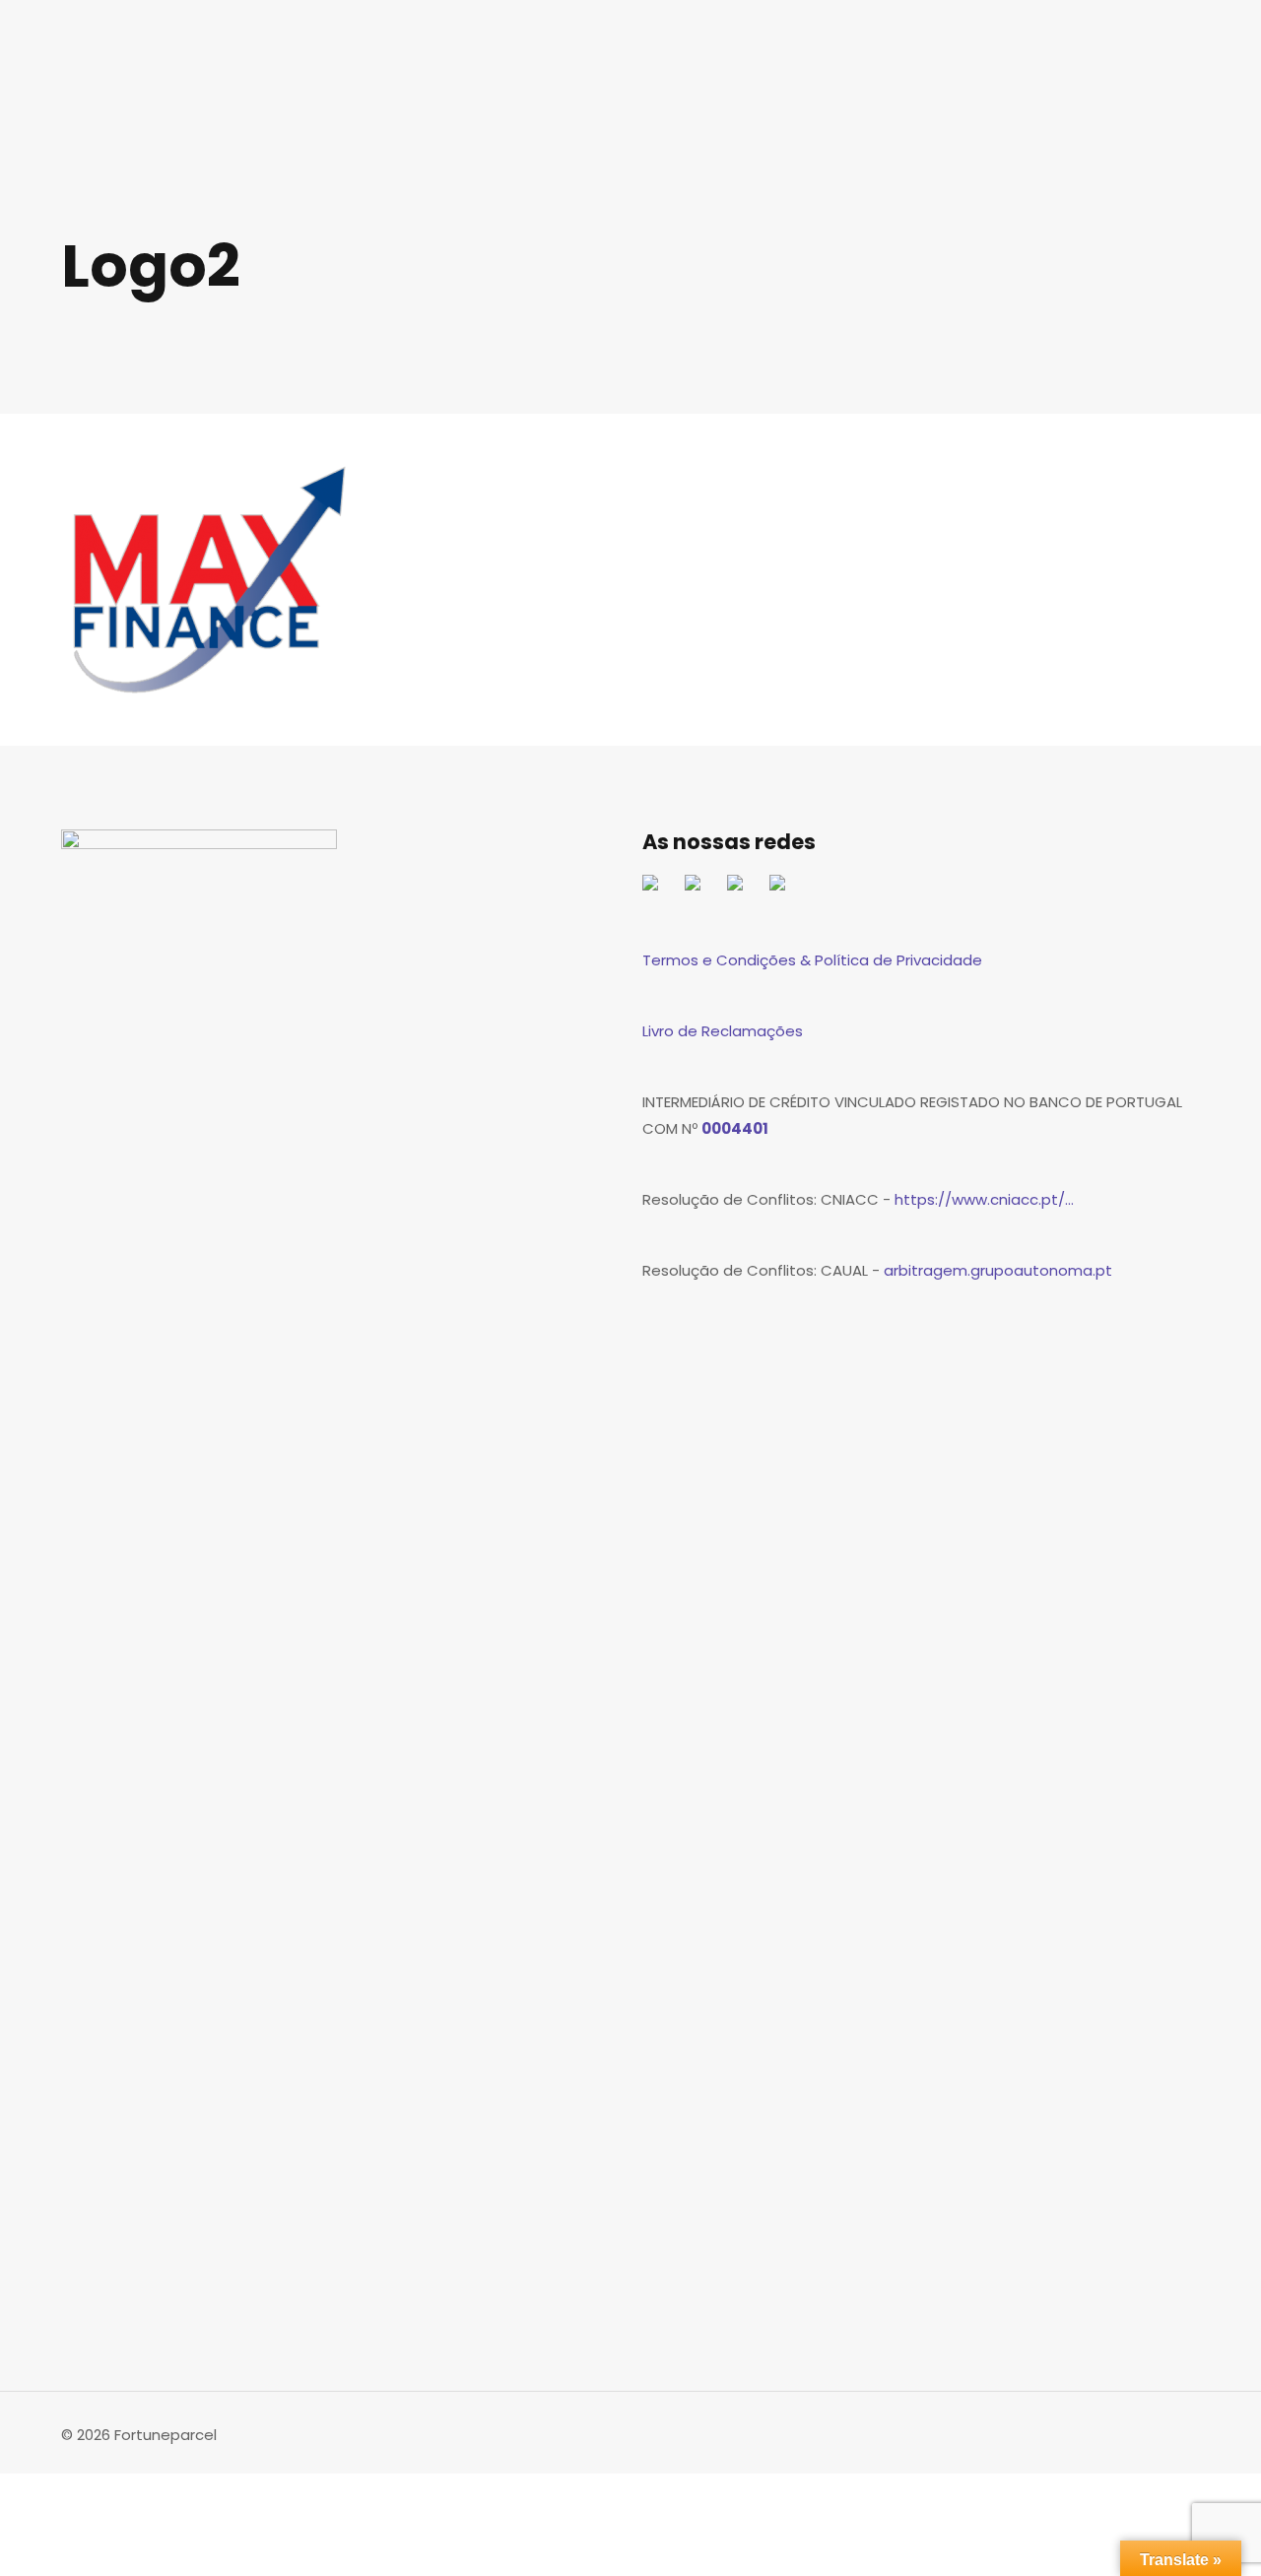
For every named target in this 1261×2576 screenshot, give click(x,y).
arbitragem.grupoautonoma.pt (998, 1270)
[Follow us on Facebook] (658, 891)
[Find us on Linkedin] (743, 891)
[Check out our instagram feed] (785, 891)
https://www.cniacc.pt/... (984, 1199)
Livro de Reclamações (723, 1031)
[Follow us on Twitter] (700, 891)
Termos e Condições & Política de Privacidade (812, 960)
